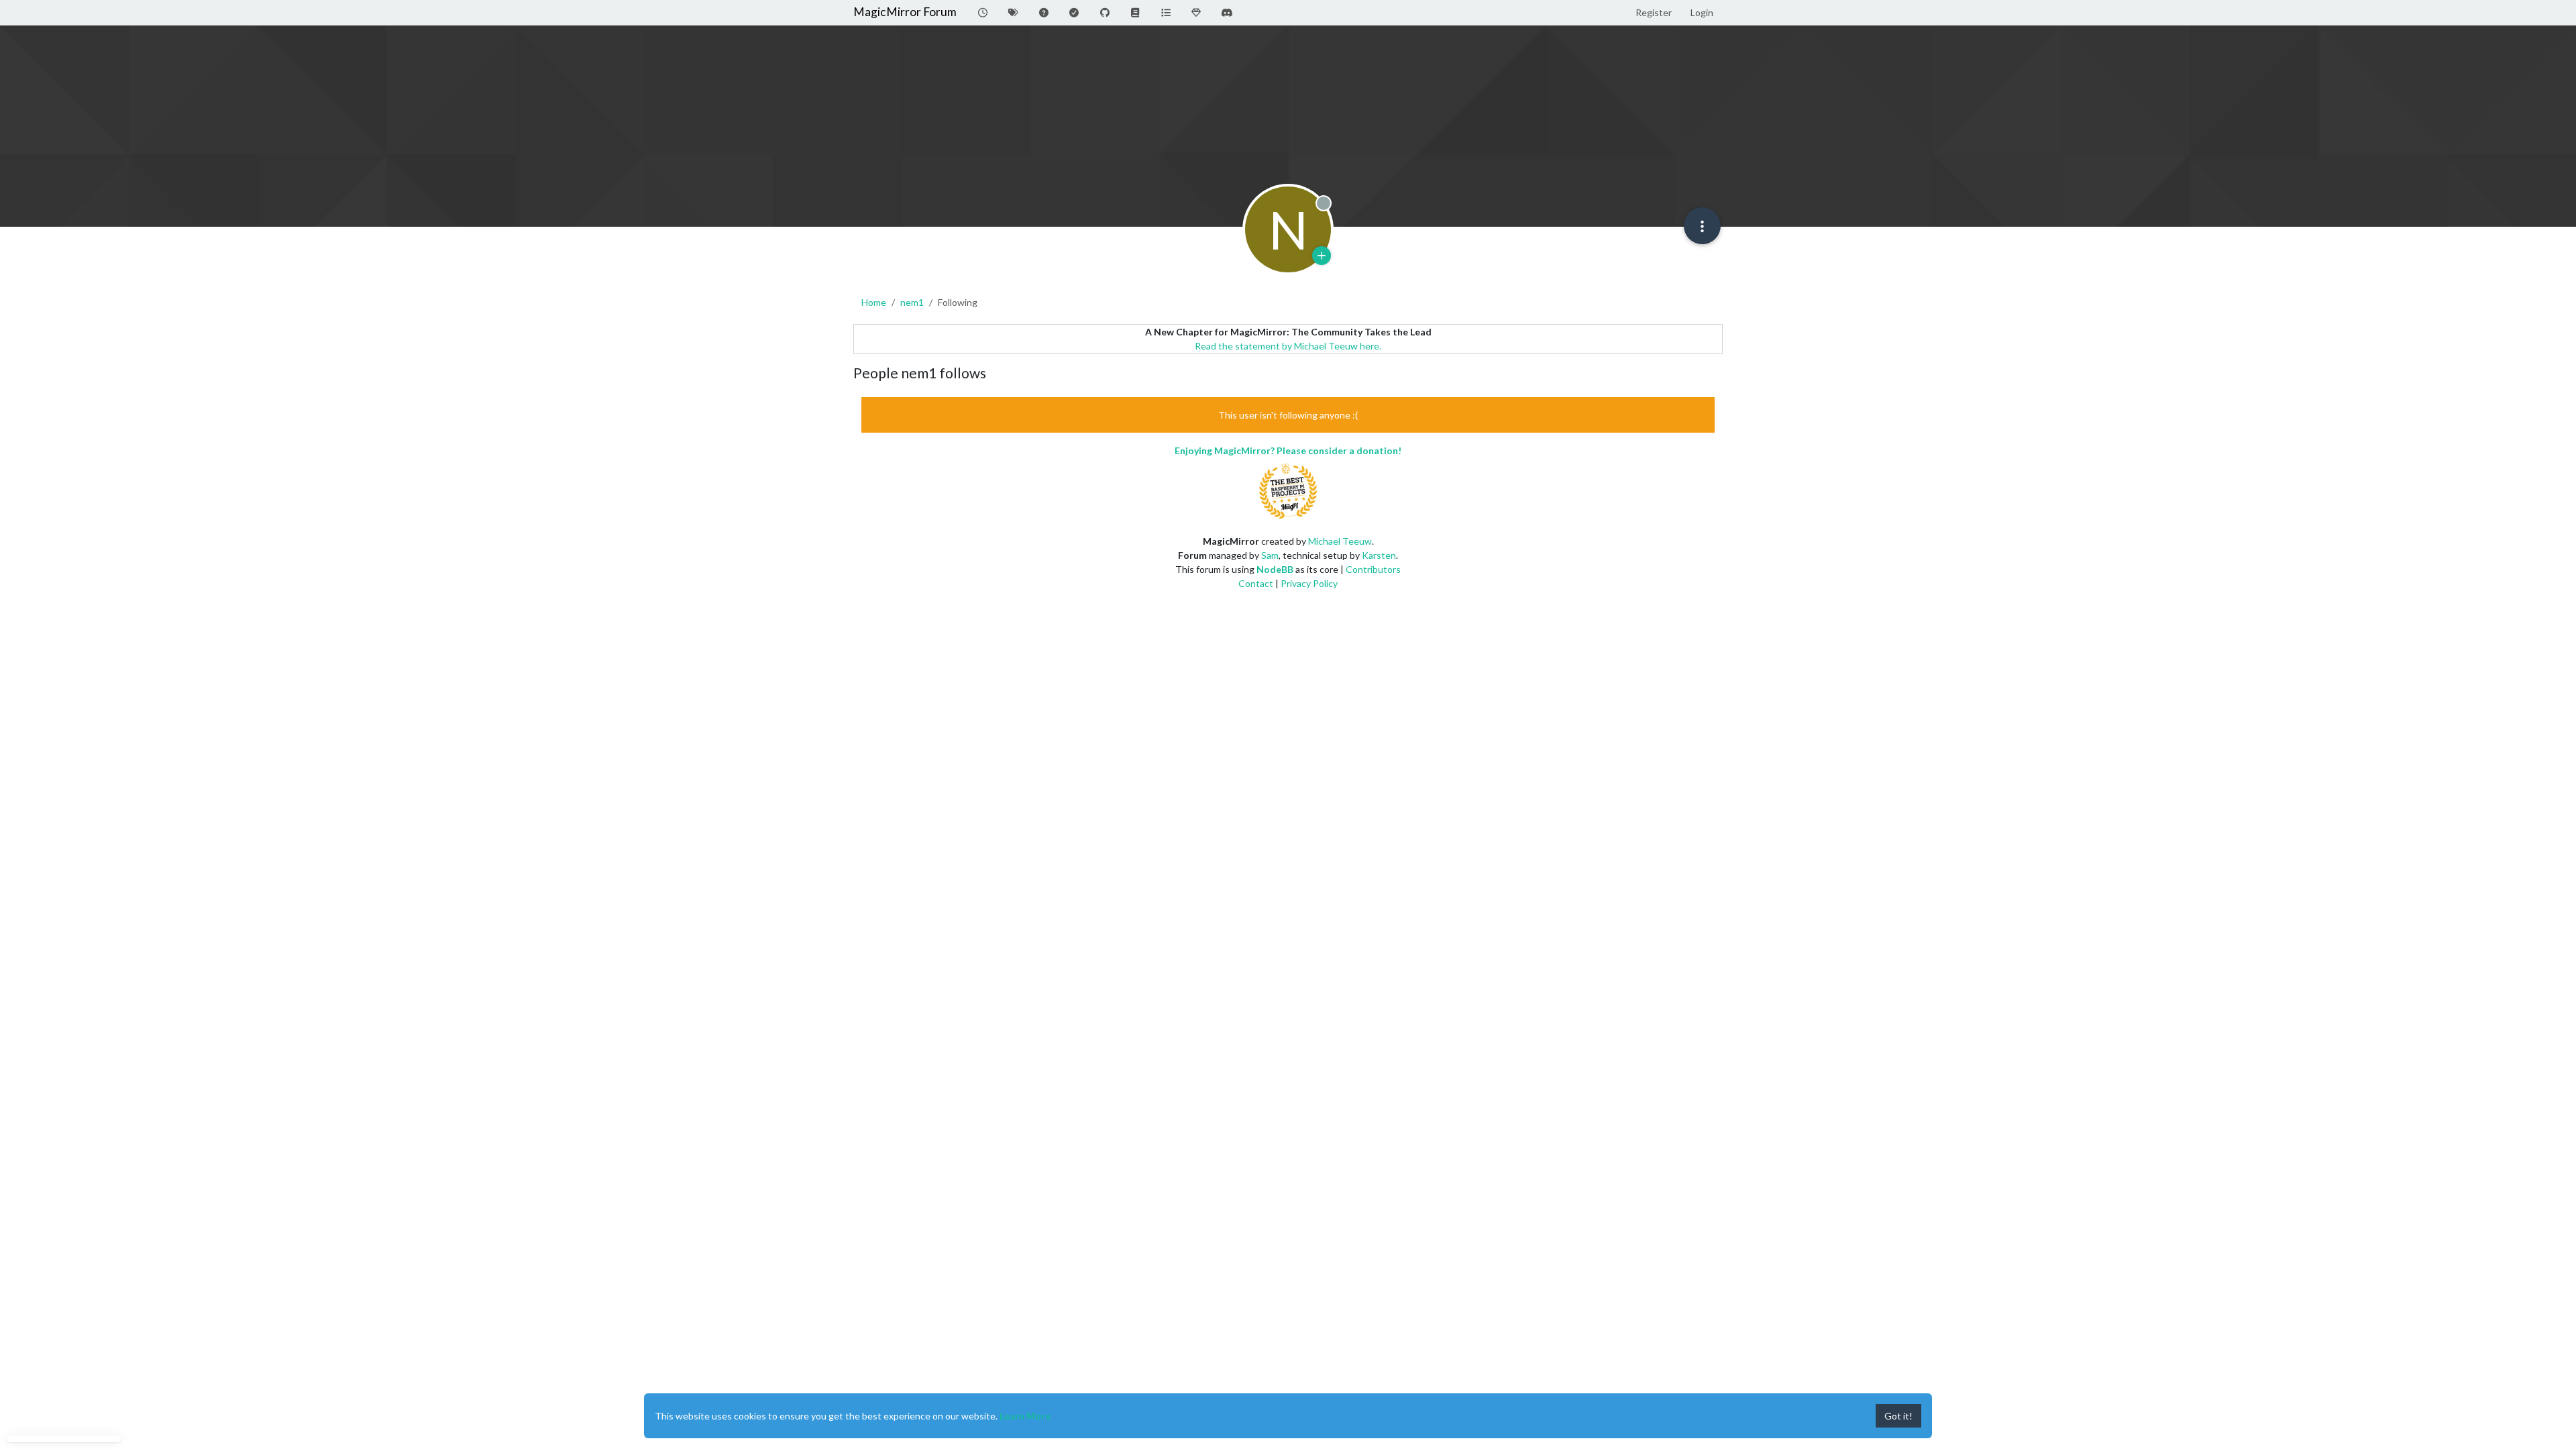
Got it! (1898, 1416)
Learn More (1025, 1416)
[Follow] (1322, 256)
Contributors (1373, 569)
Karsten (1379, 555)
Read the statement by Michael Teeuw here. (1288, 346)
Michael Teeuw (1340, 541)
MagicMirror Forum (905, 12)
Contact (1256, 583)
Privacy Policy (1309, 583)
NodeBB (1275, 569)
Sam (1270, 555)
